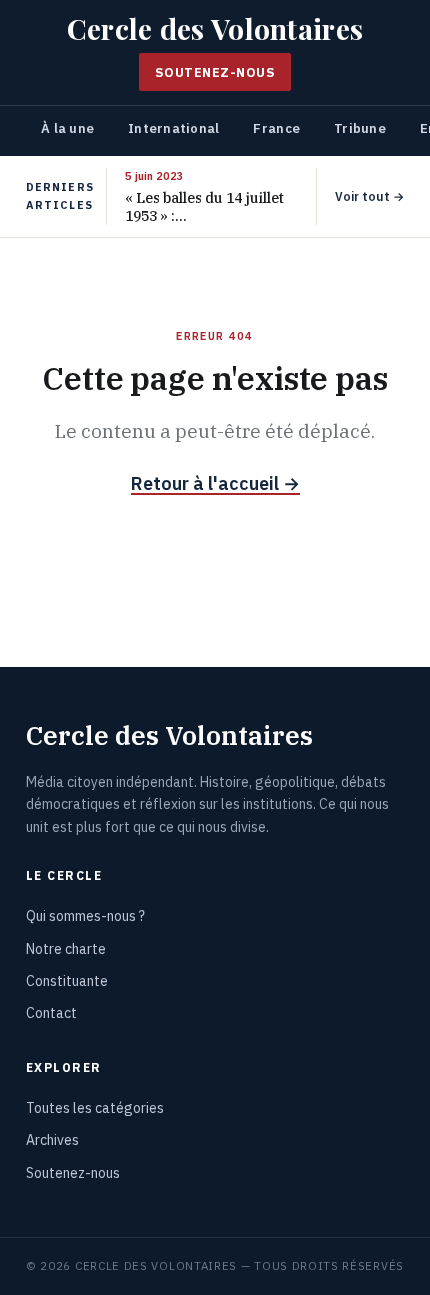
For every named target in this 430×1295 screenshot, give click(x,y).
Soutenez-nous (215, 72)
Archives (52, 1140)
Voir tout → (369, 196)
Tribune (360, 128)
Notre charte (66, 949)
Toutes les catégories (95, 1108)
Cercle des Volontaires (215, 28)
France (276, 128)
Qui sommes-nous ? (85, 916)
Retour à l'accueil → (215, 483)
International (173, 128)
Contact (51, 1013)
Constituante (67, 981)
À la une (67, 128)
